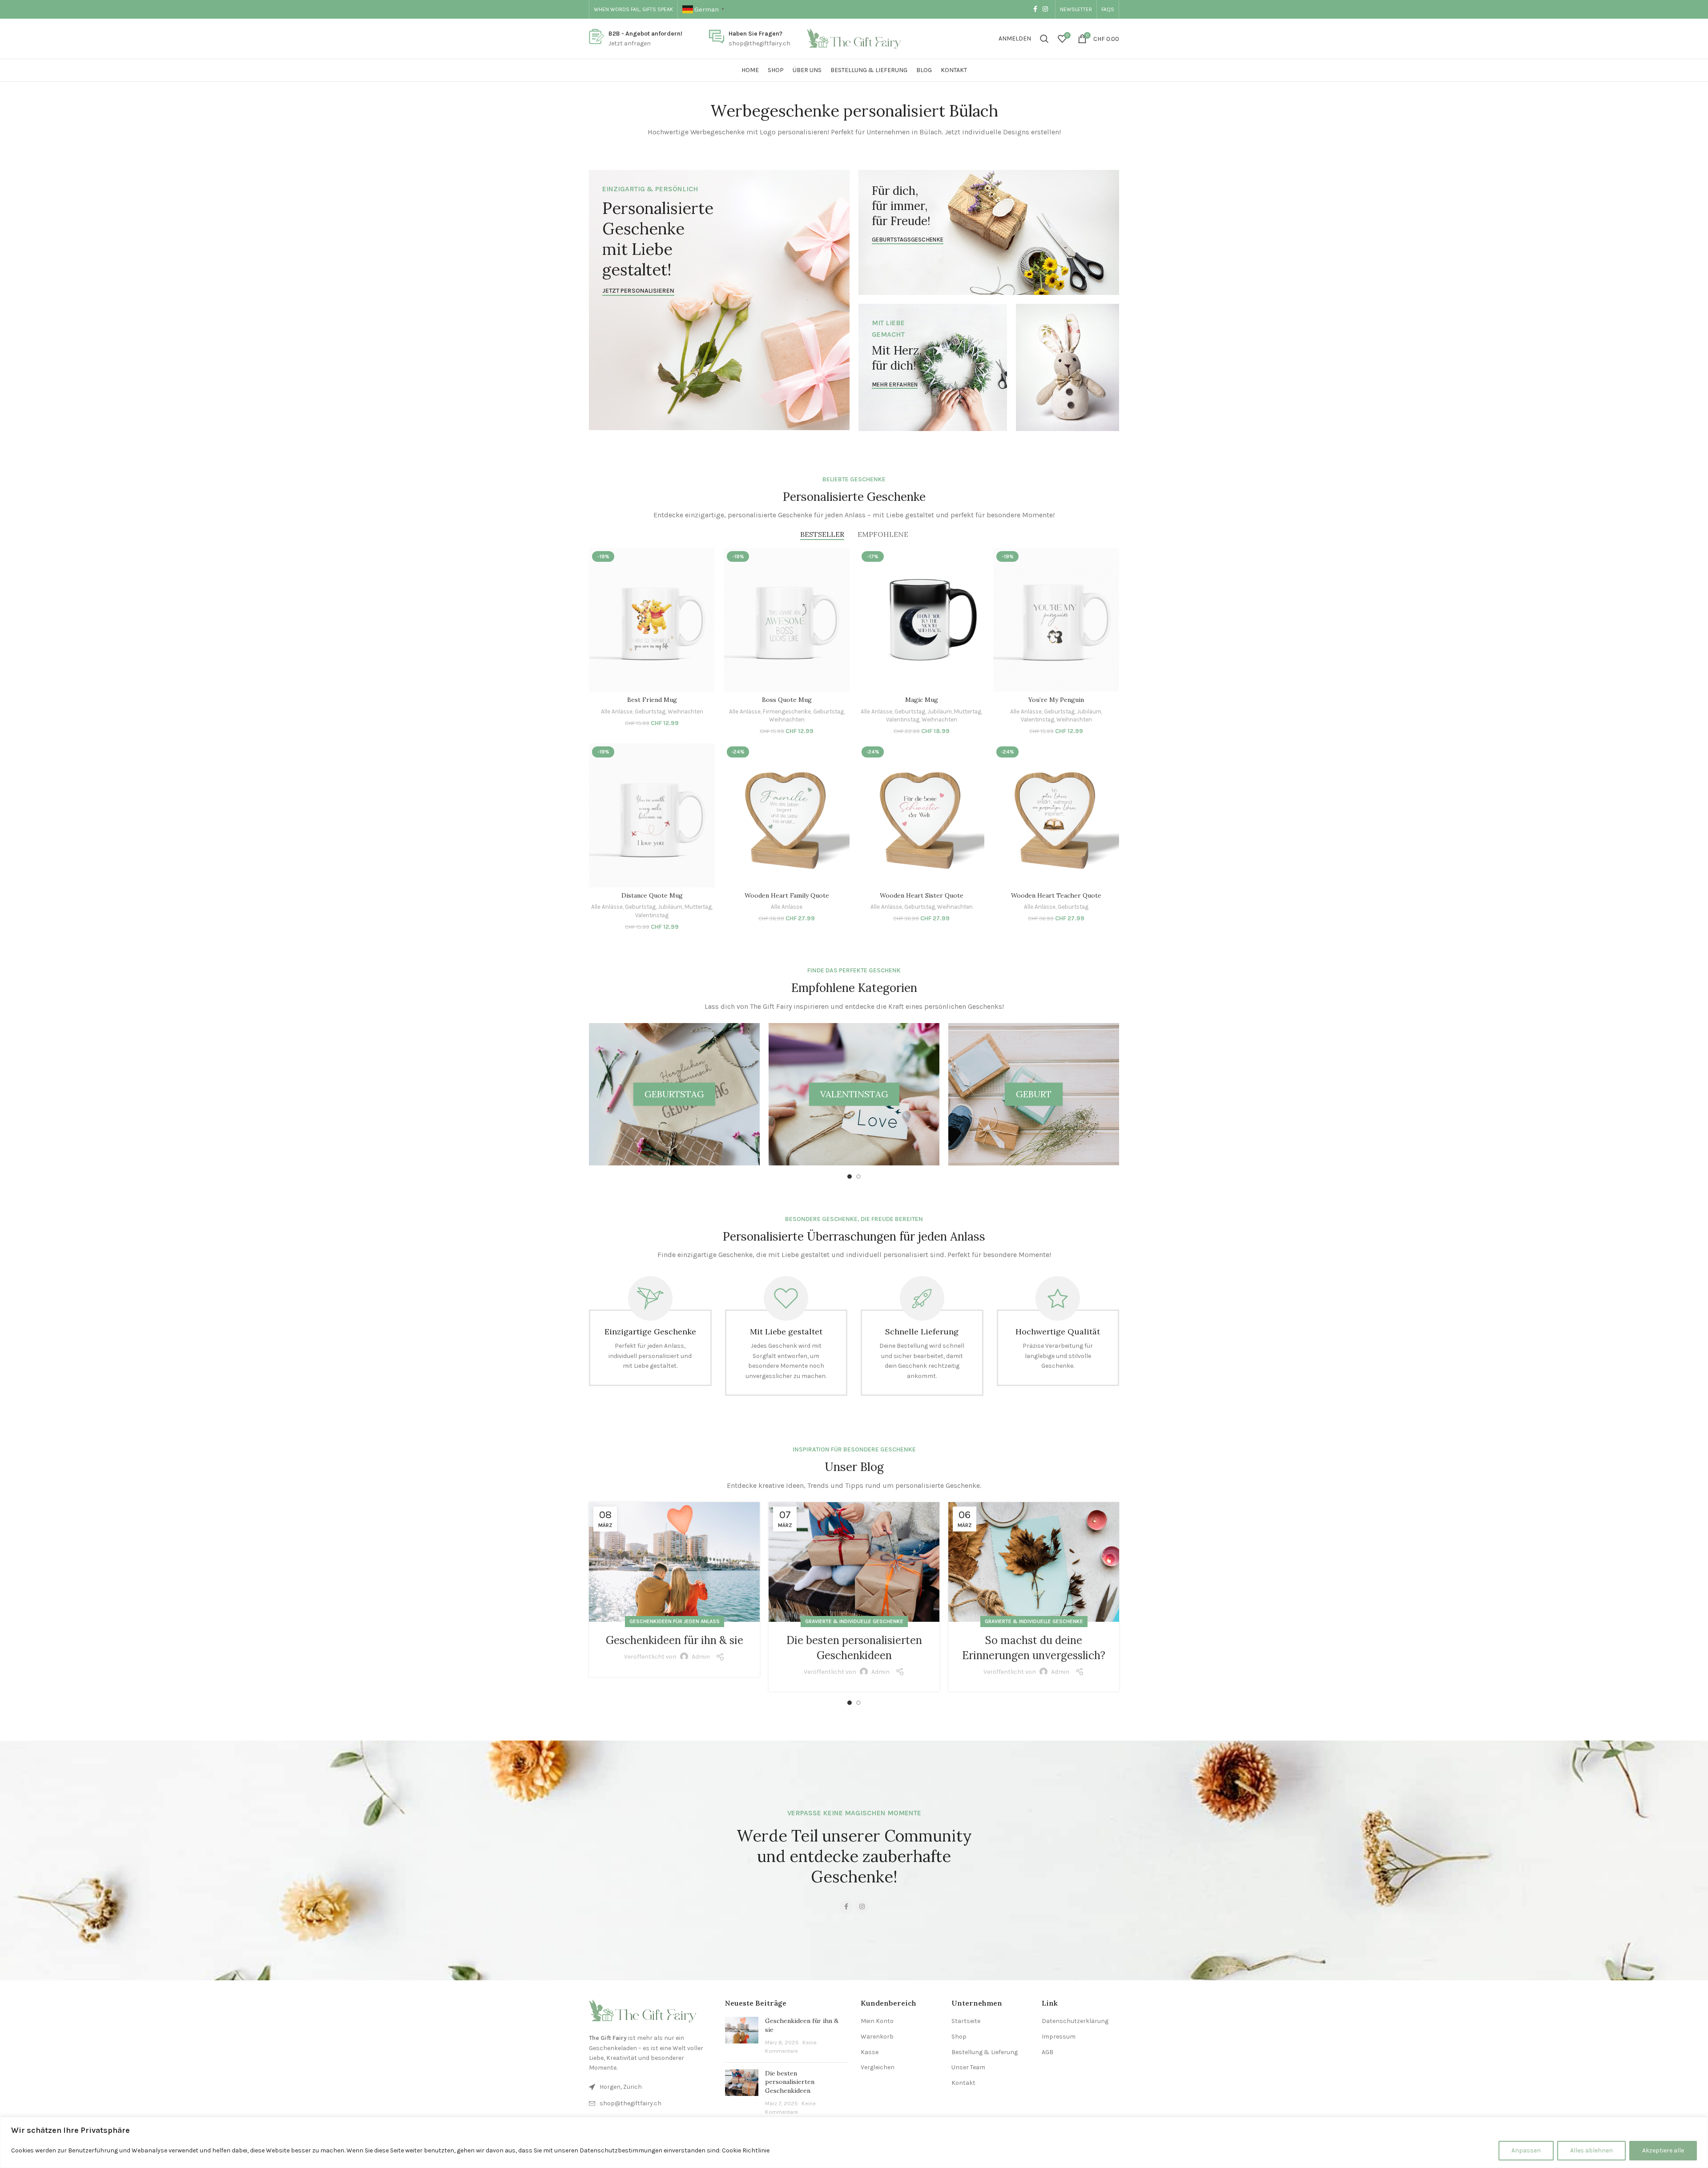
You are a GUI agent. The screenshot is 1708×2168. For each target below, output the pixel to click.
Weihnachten (685, 711)
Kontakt (963, 2083)
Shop (959, 2037)
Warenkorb (877, 2037)
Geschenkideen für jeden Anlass (675, 1621)
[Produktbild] (652, 620)
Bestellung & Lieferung (985, 2052)
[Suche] (1044, 39)
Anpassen (1526, 2150)
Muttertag (968, 711)
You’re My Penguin (1056, 700)
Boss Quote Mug (787, 700)
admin (701, 1657)
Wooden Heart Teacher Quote (1056, 895)
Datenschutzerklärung (1075, 2021)
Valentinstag (903, 719)
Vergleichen (878, 2067)
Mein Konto (877, 2021)
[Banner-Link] (719, 300)
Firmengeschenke (787, 711)
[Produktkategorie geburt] (1034, 1094)
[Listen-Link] (650, 2104)
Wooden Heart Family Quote (787, 895)
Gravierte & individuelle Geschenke (854, 1621)
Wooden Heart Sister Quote (922, 895)
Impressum (1059, 2037)
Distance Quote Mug (652, 895)
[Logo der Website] (854, 38)
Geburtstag (650, 711)
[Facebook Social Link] (1035, 9)
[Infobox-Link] (636, 39)
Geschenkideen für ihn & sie (675, 1640)
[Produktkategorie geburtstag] (674, 1094)
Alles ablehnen (1591, 2150)
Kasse (870, 2052)
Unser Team (968, 2067)
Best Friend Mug (652, 700)
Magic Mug (922, 700)
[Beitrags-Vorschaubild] (742, 2036)
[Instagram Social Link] (1045, 9)
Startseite (966, 2021)
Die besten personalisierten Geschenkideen (790, 2082)
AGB (1047, 2052)
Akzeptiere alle (1663, 2150)
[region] (854, 2142)
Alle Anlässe (617, 711)
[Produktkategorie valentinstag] (854, 1094)
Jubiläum (940, 711)
